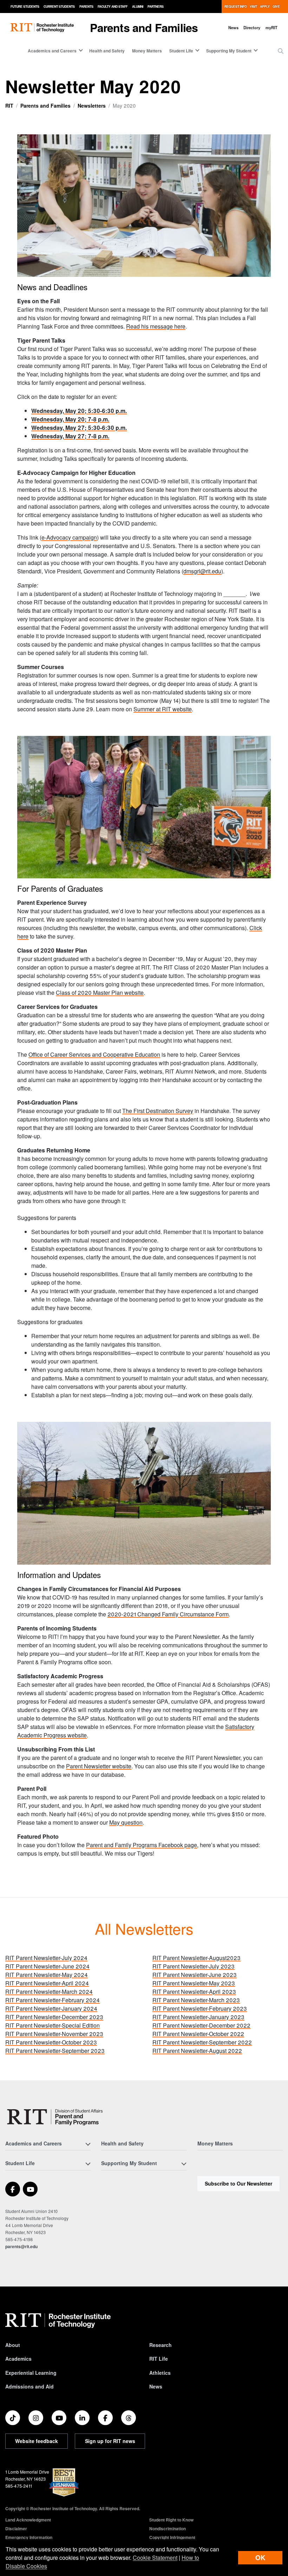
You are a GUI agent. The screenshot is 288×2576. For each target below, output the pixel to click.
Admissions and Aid (30, 2386)
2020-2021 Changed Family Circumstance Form (168, 1614)
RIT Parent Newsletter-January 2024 (51, 2008)
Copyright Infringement (172, 2537)
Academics (18, 2359)
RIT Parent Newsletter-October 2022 (198, 2034)
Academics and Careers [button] (52, 51)
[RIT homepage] (42, 28)
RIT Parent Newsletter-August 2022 (197, 2051)
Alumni (138, 7)
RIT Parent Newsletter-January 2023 (198, 2017)
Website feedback (37, 2441)
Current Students (59, 7)
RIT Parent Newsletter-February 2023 (200, 2008)
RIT (9, 106)
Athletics (160, 2373)
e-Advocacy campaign (69, 537)
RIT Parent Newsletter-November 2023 (54, 2034)
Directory (252, 27)
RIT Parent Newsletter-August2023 (197, 1958)
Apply (265, 7)
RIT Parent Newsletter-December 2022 (201, 2025)
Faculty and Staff (113, 7)
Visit (253, 7)
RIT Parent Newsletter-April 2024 (47, 1983)
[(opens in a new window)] (13, 2189)
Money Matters (147, 51)
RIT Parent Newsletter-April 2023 (194, 1992)
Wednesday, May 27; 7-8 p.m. (70, 436)
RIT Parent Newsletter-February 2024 (53, 2000)
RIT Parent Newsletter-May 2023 (194, 1983)
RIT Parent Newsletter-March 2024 (49, 1992)
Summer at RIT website (163, 709)
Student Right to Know (171, 2520)
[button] (281, 51)
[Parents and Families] (56, 2117)
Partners (156, 7)
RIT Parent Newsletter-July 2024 (46, 1958)
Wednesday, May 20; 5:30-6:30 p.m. (79, 411)
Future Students (25, 7)
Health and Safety (107, 51)
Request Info (236, 7)
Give (276, 7)
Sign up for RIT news (110, 2441)
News (233, 27)
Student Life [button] (181, 51)
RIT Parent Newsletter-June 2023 (195, 1975)
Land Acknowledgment (28, 2520)
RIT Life (159, 2359)
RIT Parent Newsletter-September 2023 (55, 2051)
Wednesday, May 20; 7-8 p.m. (70, 419)
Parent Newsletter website (99, 1766)
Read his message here (156, 326)
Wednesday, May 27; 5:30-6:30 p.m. (79, 428)
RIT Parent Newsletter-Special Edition (53, 2025)
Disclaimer (16, 2529)
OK (260, 2558)
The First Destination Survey (158, 1111)
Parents (86, 7)
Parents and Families (144, 27)
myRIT (271, 27)
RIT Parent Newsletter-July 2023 (194, 1966)
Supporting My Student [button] (229, 51)
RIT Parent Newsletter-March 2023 (196, 2000)
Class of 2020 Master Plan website (100, 993)
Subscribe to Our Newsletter (238, 2183)
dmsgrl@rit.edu (202, 571)
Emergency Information (29, 2537)
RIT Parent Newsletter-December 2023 (54, 2017)
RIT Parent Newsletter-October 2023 (51, 2042)
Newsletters (92, 106)
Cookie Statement (155, 2558)
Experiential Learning (31, 2373)
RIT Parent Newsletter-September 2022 (202, 2042)
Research (161, 2345)
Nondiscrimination (168, 2529)
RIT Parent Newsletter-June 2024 (47, 1966)
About (13, 2345)
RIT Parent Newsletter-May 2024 (47, 1975)
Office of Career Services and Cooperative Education (94, 1054)
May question (126, 1822)
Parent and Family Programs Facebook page (142, 1845)
